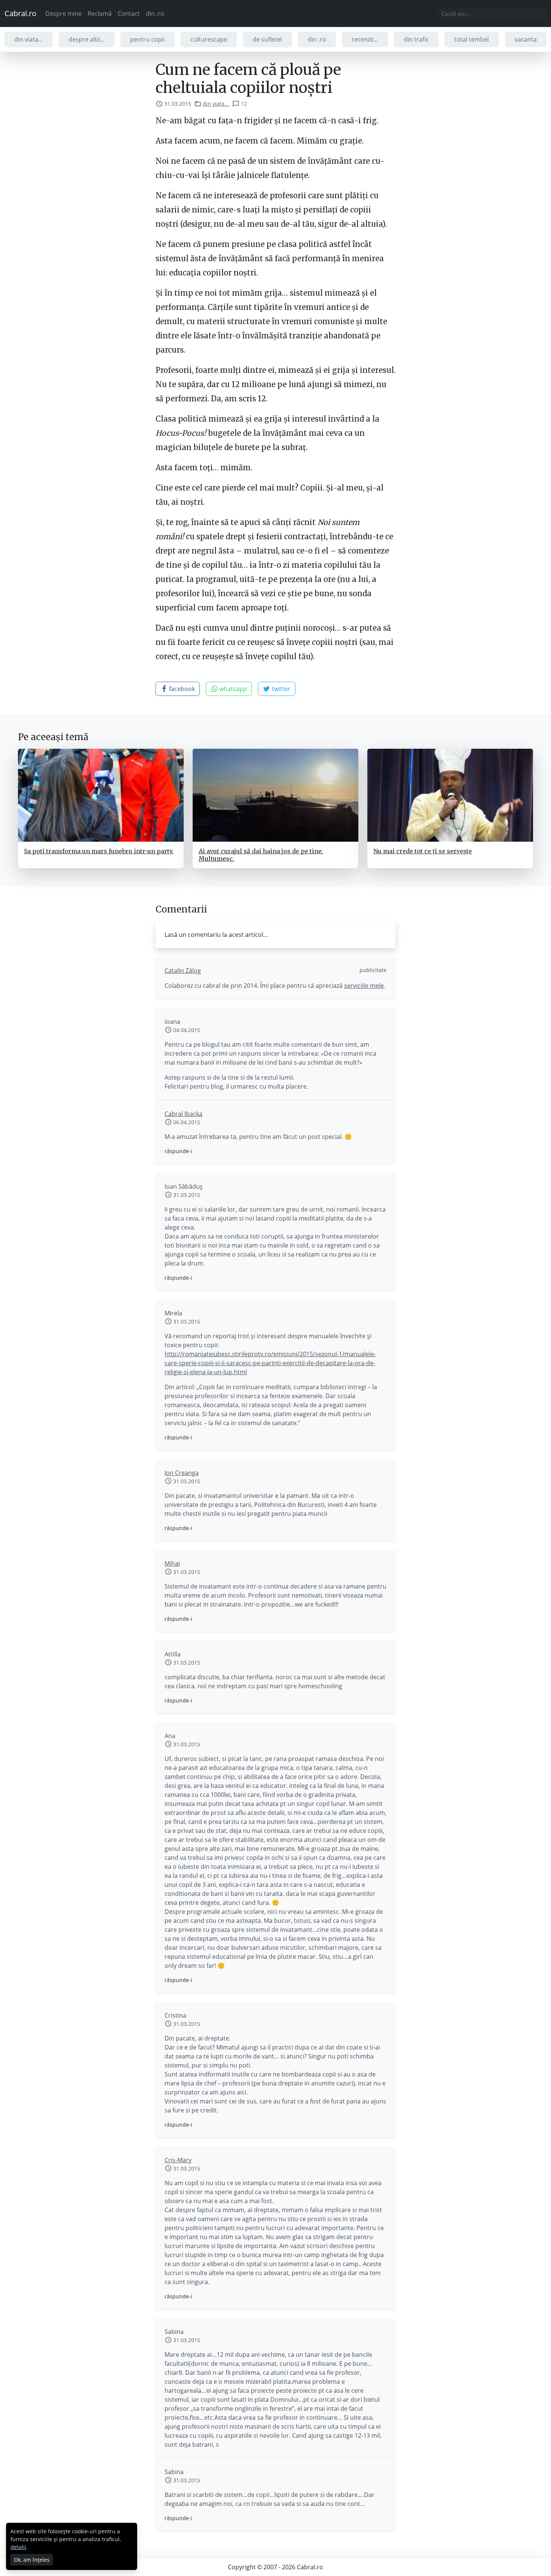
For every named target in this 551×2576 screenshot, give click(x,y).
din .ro (155, 13)
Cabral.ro (20, 13)
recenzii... (365, 39)
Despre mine (64, 13)
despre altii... (87, 39)
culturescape (209, 39)
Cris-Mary (178, 2160)
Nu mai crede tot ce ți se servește (423, 851)
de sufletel (267, 39)
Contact (129, 13)
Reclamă (100, 13)
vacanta (526, 39)
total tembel (472, 39)
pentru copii (147, 39)
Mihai (172, 1563)
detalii (18, 2547)
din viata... (28, 39)
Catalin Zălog (183, 971)
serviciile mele (364, 986)
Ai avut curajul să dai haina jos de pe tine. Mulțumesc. (261, 855)
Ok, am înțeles (32, 2560)
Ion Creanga (182, 1473)
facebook (181, 689)
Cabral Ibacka (183, 1114)
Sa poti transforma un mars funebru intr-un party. (99, 851)
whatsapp (232, 689)
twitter (280, 689)
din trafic (416, 39)
